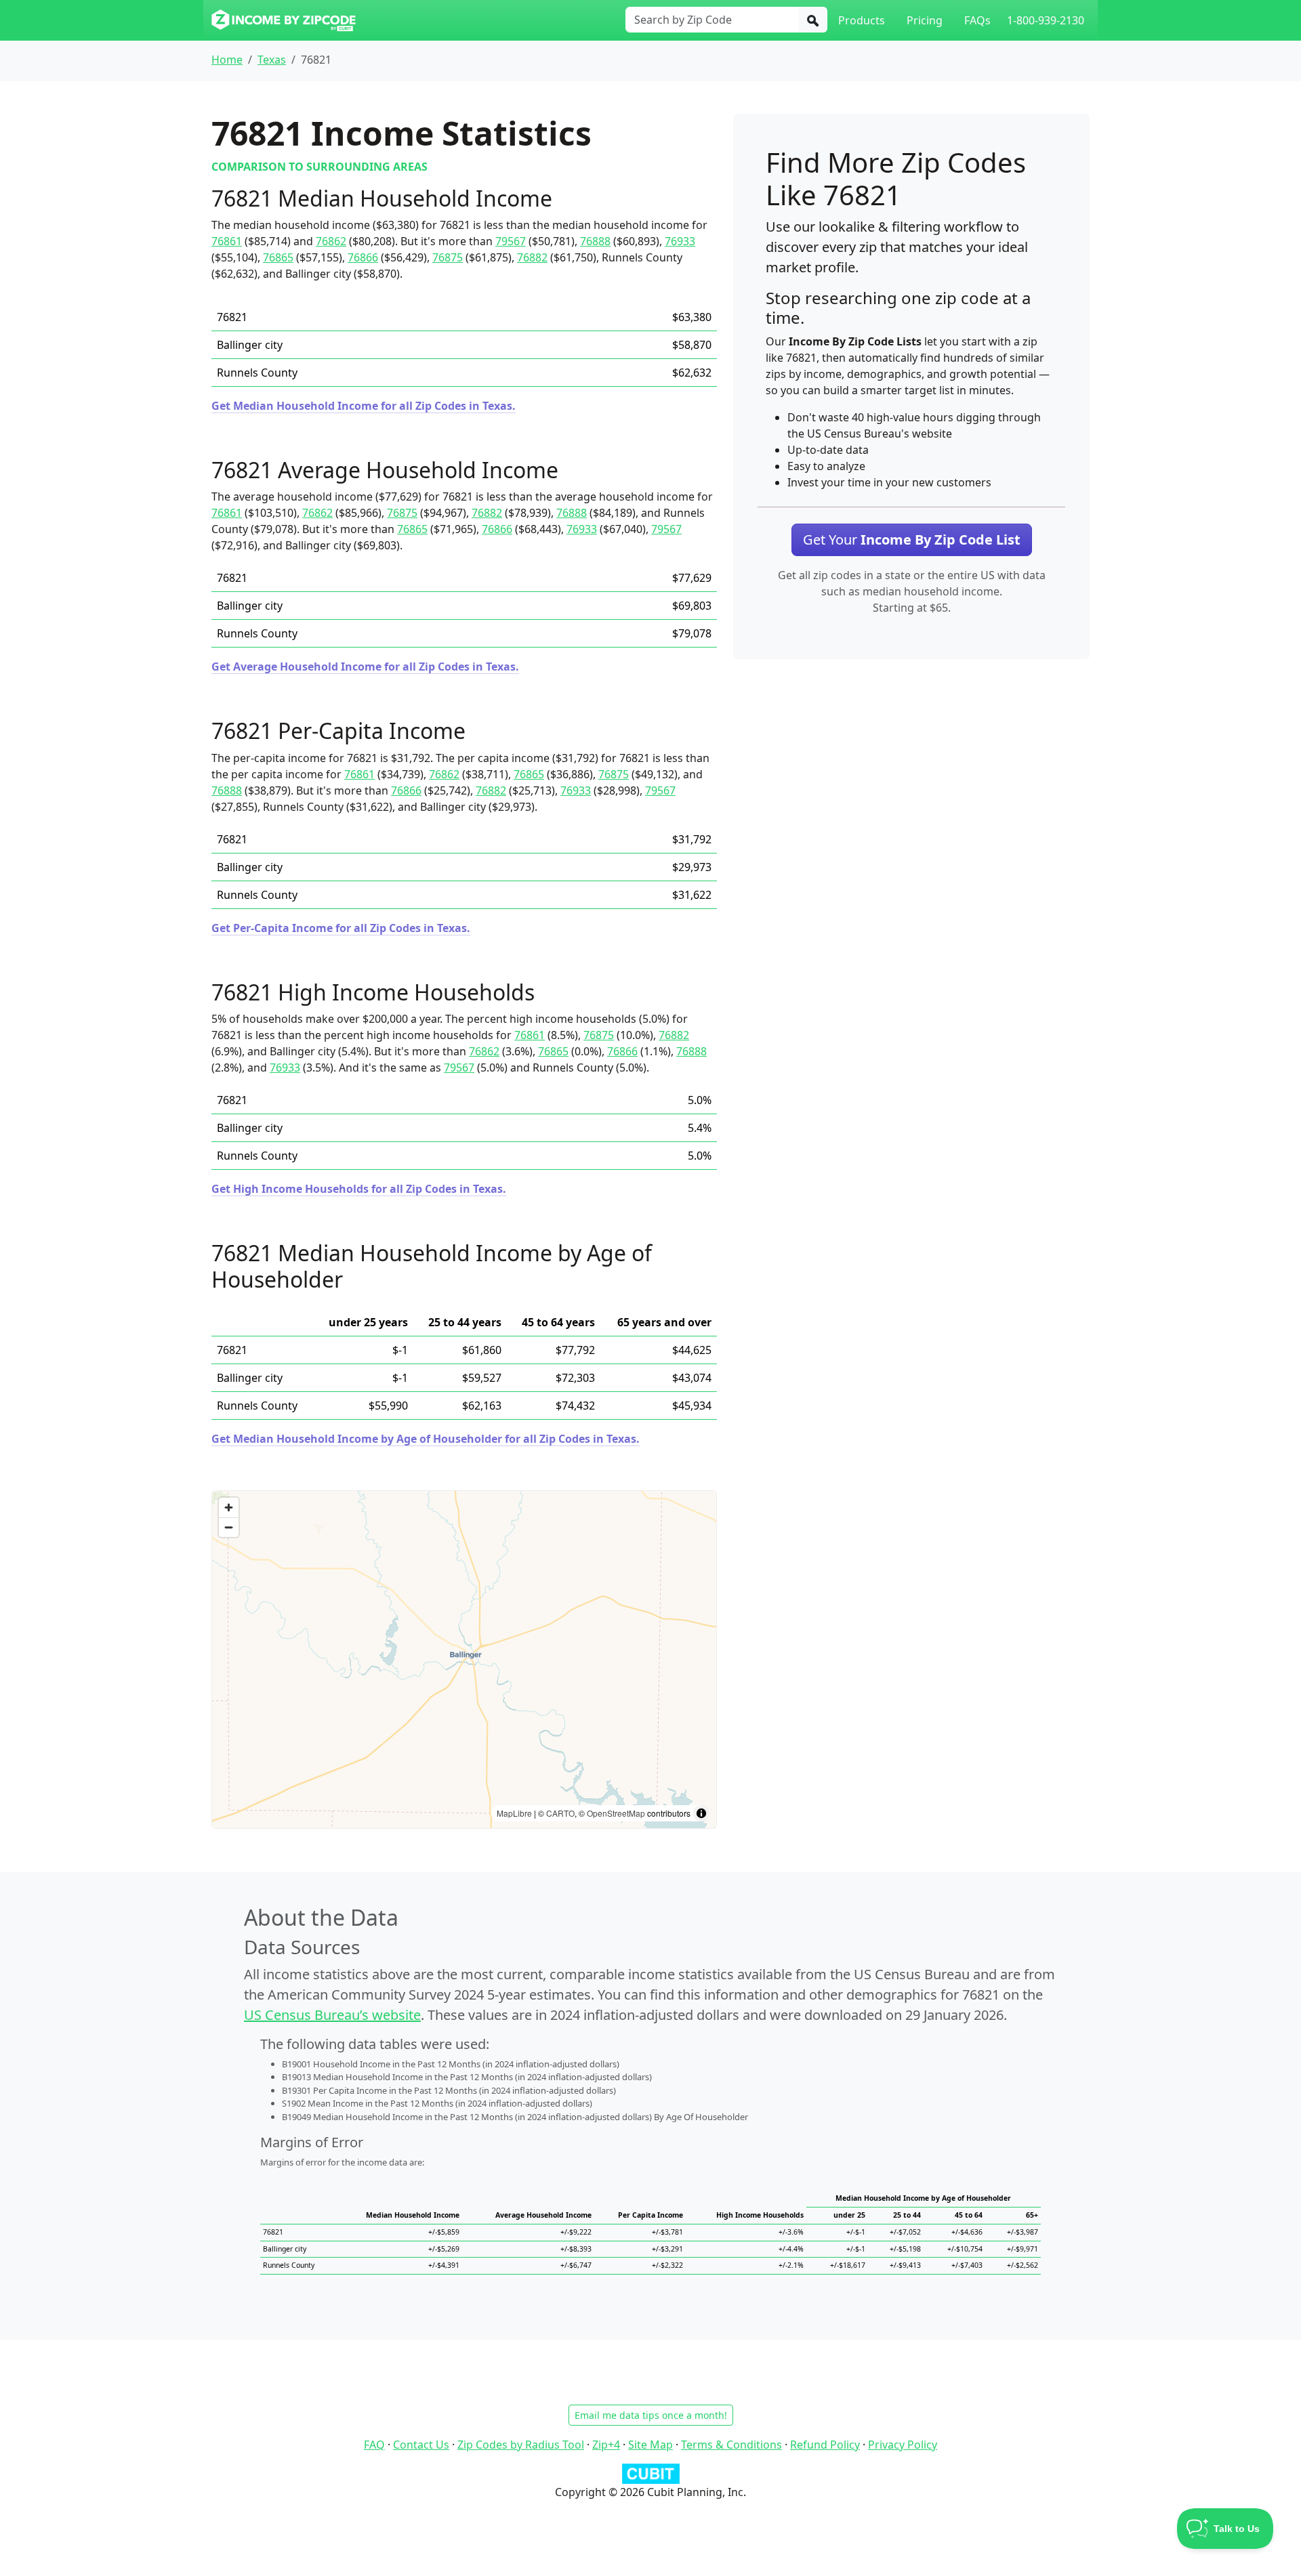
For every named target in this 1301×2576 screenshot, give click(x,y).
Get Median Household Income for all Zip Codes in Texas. (364, 406)
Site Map (650, 2445)
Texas (272, 60)
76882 (532, 257)
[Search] (813, 20)
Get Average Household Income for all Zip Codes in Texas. (365, 667)
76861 (227, 241)
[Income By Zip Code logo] (284, 20)
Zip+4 (606, 2445)
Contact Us (421, 2445)
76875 (448, 257)
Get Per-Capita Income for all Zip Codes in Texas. (341, 928)
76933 (680, 241)
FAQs (977, 20)
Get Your (912, 540)
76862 (331, 241)
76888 (595, 241)
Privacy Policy (903, 2445)
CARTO (560, 1813)
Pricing (925, 20)
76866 (363, 257)
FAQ (374, 2445)
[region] (464, 1660)
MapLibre (514, 1813)
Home (227, 60)
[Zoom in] (229, 1507)
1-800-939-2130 (1046, 20)
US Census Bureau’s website (332, 2015)
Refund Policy (825, 2445)
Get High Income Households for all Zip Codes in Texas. (359, 1189)
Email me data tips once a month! (651, 2415)
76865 (278, 257)
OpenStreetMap (616, 1813)
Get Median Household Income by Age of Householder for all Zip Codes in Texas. (426, 1439)
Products (862, 20)
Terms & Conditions (731, 2445)
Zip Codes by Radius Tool (521, 2445)
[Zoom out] (229, 1527)
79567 (511, 241)
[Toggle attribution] (701, 1813)
